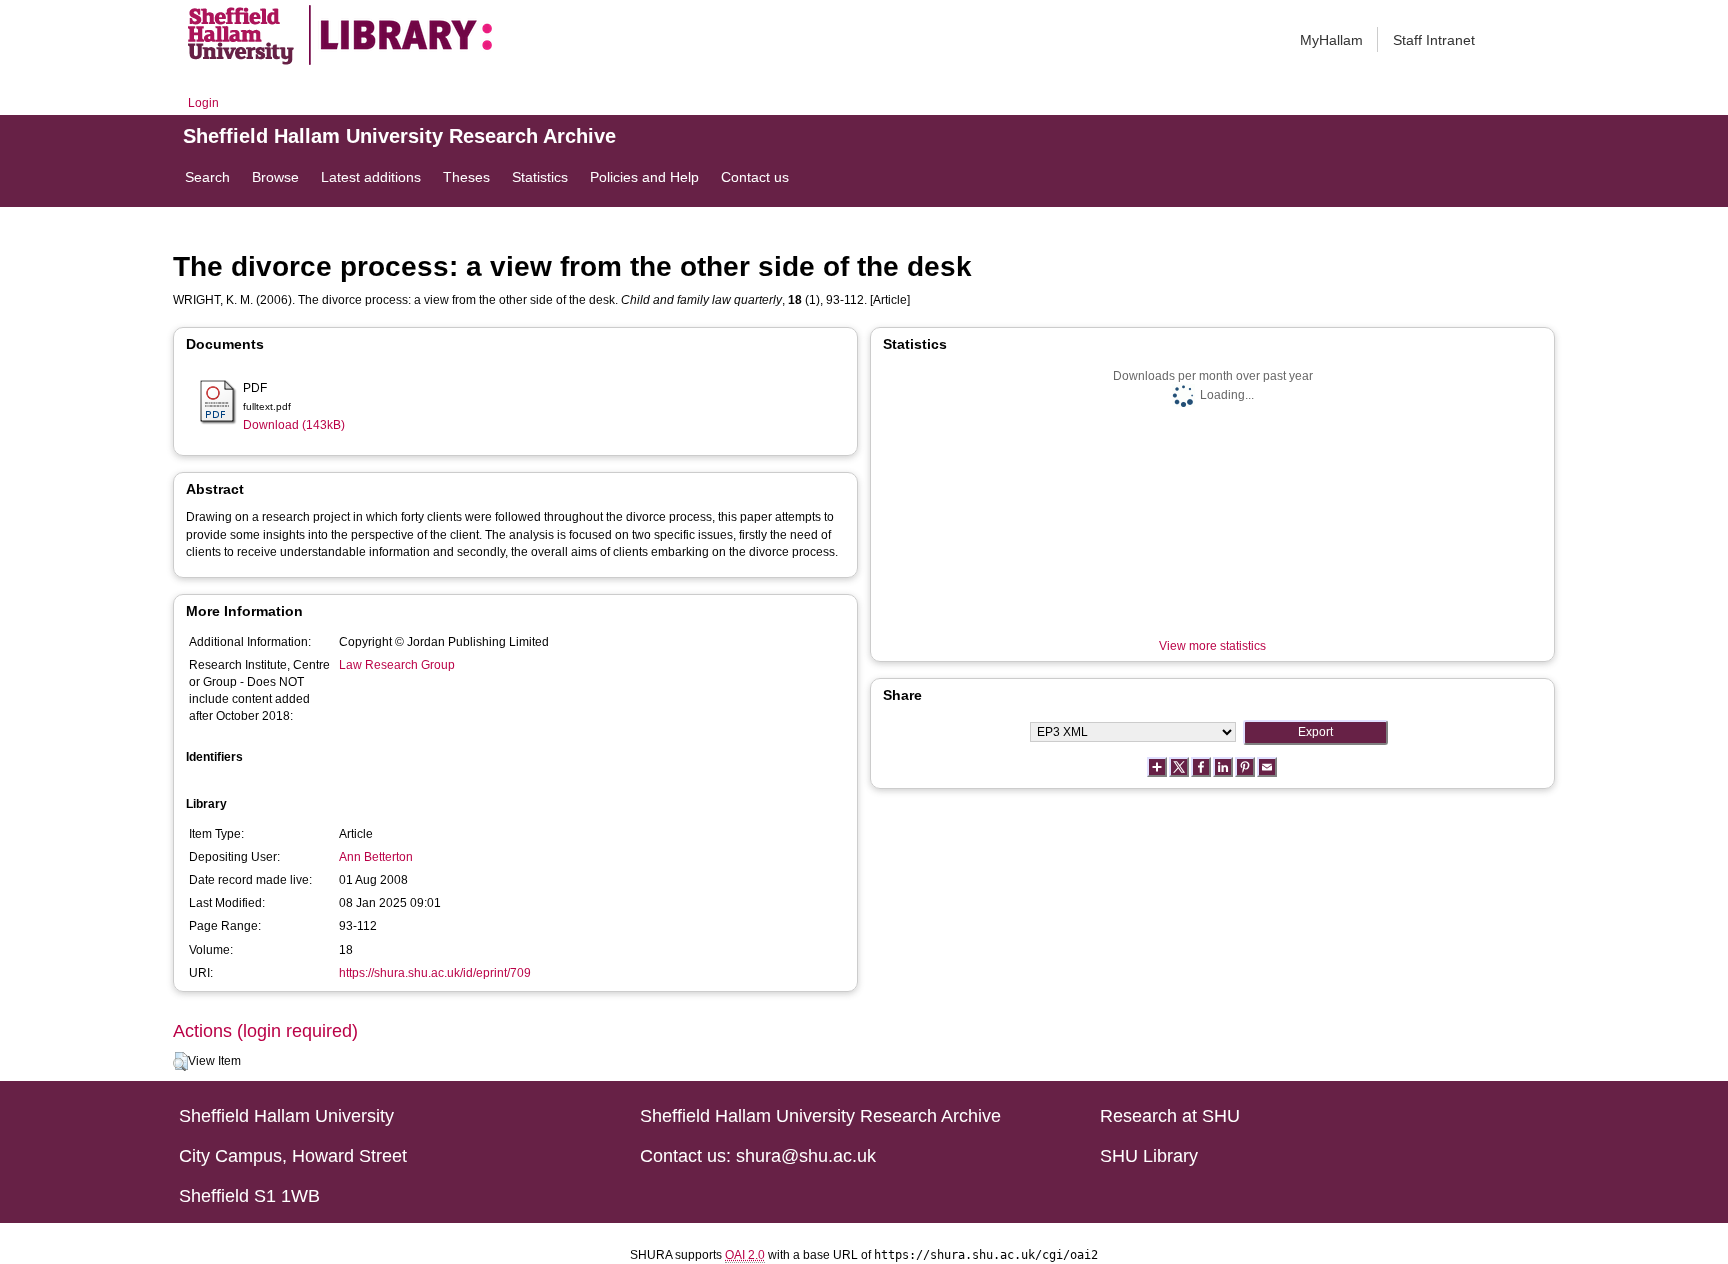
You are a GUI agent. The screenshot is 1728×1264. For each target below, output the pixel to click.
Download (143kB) (294, 425)
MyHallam (1331, 40)
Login (203, 103)
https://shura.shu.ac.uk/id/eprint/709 (435, 973)
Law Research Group (397, 665)
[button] (180, 1062)
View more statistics (1212, 646)
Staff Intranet (1434, 40)
